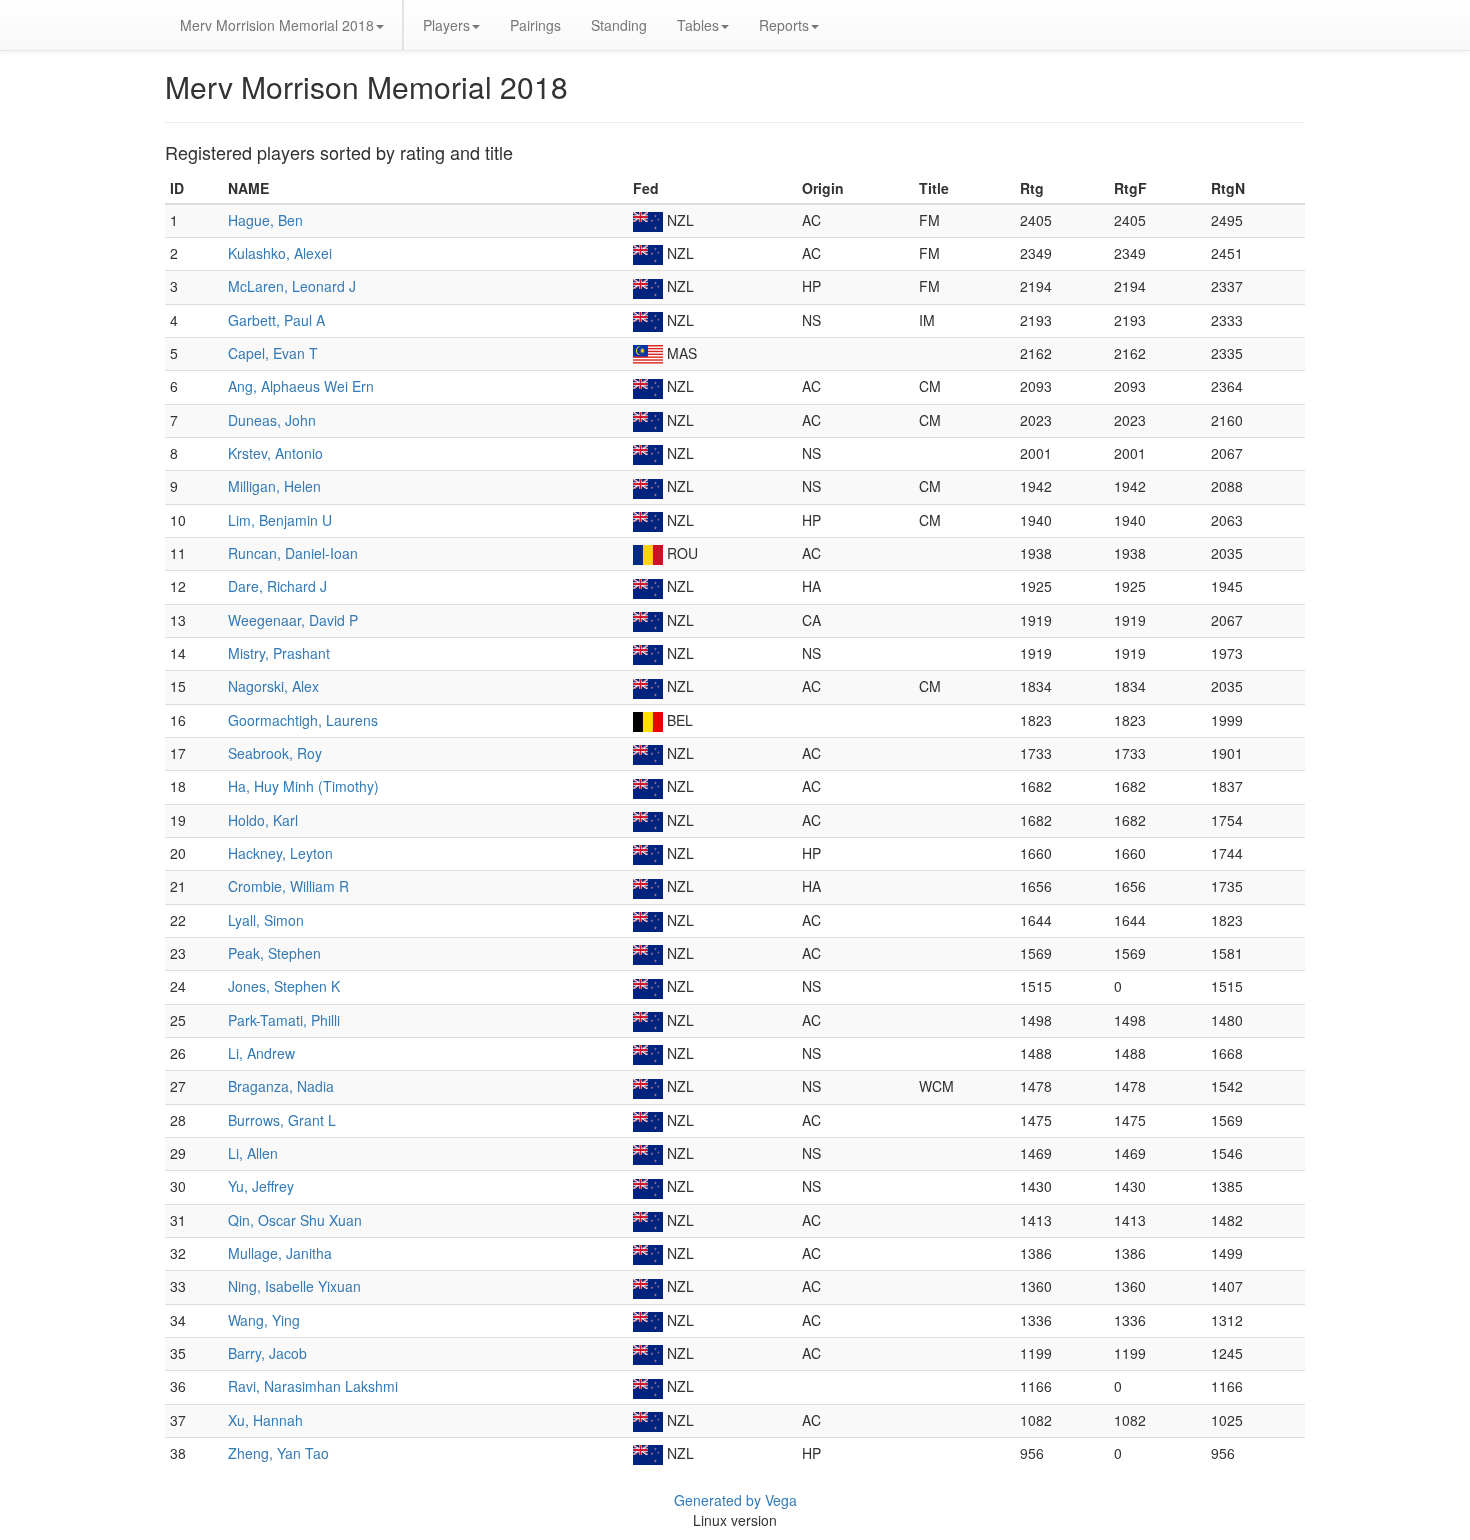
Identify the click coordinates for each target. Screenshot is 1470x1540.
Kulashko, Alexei (280, 253)
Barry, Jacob (267, 1353)
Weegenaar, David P (293, 620)
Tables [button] (698, 25)
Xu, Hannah (265, 1420)
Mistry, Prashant (279, 653)
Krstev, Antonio (275, 453)
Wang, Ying (264, 1320)
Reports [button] (784, 25)
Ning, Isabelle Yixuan (294, 1286)
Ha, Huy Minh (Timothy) (303, 786)
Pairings (535, 25)
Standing (619, 25)
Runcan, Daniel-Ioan (293, 553)
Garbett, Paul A (276, 320)
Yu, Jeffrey (261, 1186)
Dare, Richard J (277, 586)
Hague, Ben (265, 220)
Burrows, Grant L (282, 1120)
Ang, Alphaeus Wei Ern (301, 386)
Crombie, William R (288, 886)
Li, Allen (253, 1153)
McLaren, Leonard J (292, 286)
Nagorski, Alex (273, 686)
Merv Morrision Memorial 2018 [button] (277, 25)
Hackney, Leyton (280, 853)
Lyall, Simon (266, 920)
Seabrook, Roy (275, 753)
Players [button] (446, 25)
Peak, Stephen (274, 953)
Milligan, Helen (274, 486)
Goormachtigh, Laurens (303, 720)
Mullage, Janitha (280, 1253)
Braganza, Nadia (281, 1086)
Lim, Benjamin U (280, 520)
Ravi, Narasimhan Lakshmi (313, 1386)
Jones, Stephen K (284, 986)
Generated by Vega (735, 1500)
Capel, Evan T (273, 353)
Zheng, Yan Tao (278, 1453)
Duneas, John (272, 420)
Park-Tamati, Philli (284, 1020)
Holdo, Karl (263, 820)
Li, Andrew (261, 1053)
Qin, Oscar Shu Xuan (295, 1220)
